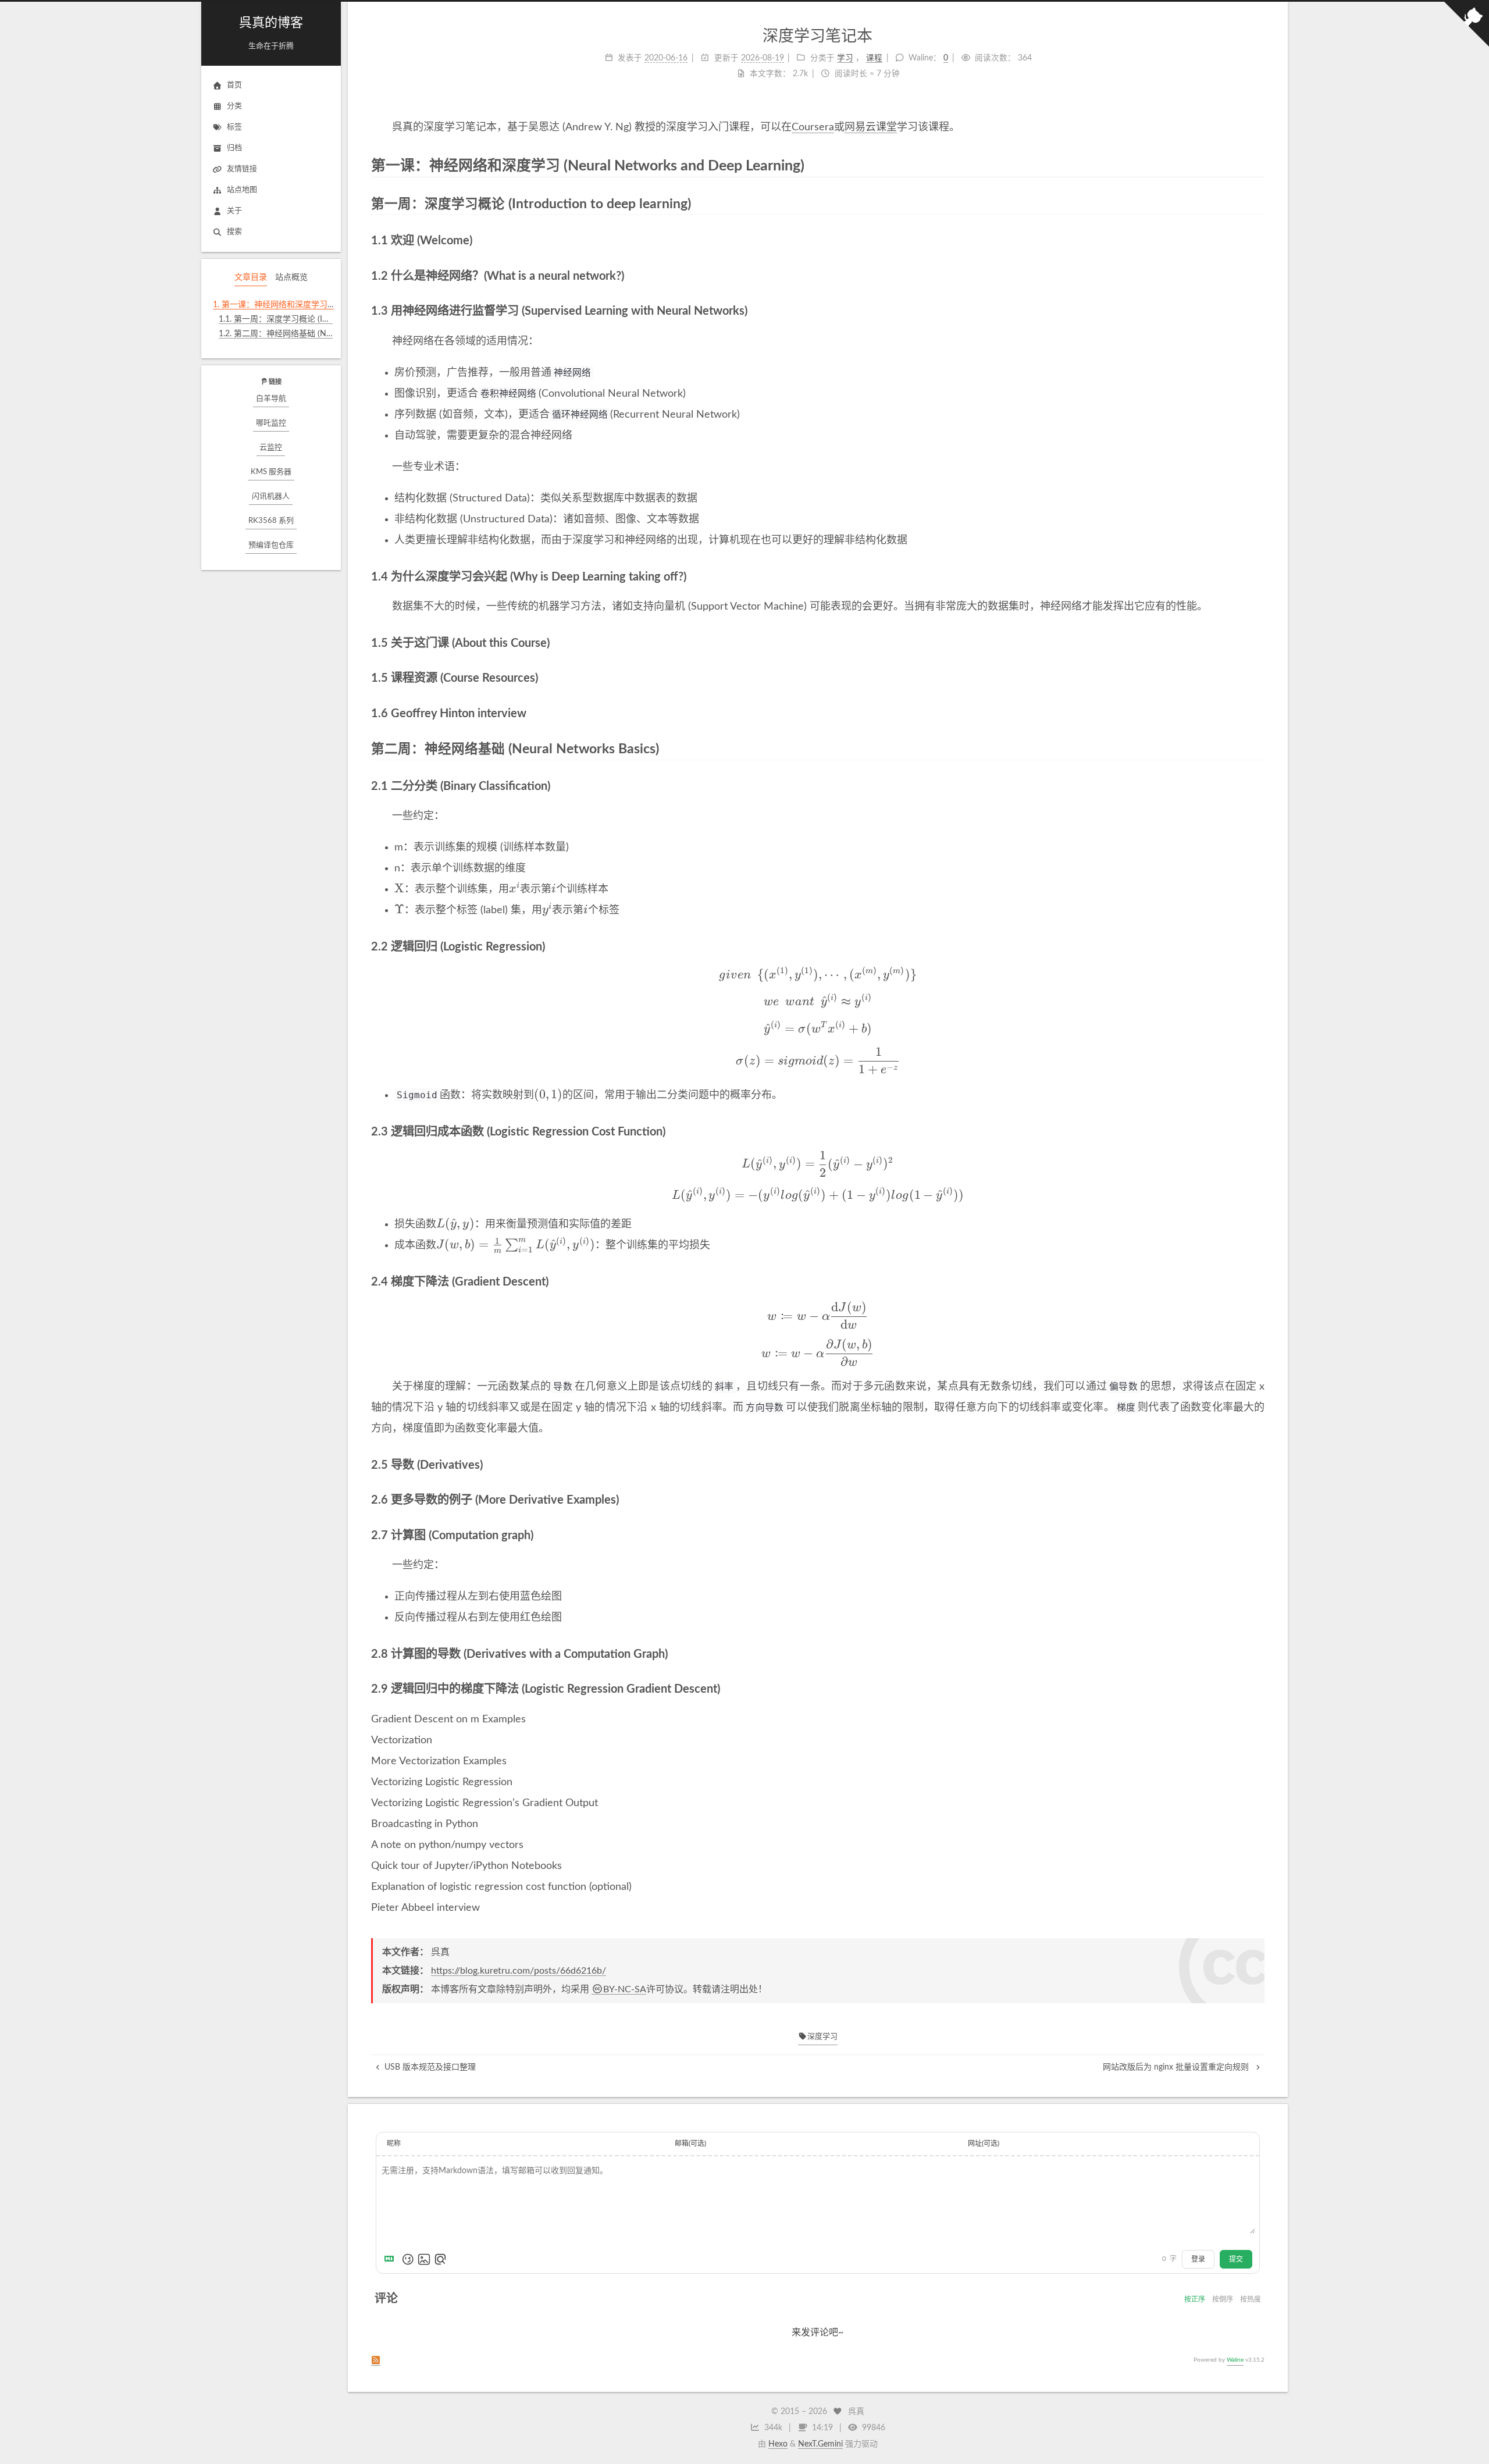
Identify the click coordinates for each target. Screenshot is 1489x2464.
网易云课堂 (871, 127)
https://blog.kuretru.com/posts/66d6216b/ (519, 1971)
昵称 (394, 2143)
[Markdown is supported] (391, 2259)
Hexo (778, 2444)
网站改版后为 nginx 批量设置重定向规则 (1177, 2067)
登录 (1198, 2259)
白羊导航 (271, 399)
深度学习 (822, 2037)
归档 (234, 148)
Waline (1235, 2360)
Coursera (813, 127)
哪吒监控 (271, 423)
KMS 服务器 (271, 472)
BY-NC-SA (625, 1989)
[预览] (440, 2259)
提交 (1236, 2259)
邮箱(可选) (690, 2143)
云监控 (271, 448)
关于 (234, 211)
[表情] (408, 2259)
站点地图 (242, 190)
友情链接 (242, 169)
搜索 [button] (234, 232)
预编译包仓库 (271, 545)
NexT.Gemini (820, 2444)
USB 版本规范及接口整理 (430, 2067)
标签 (234, 127)
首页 (234, 85)
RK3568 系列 (271, 521)
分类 (234, 106)
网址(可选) (984, 2143)
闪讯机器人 (271, 496)
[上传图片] (424, 2259)
